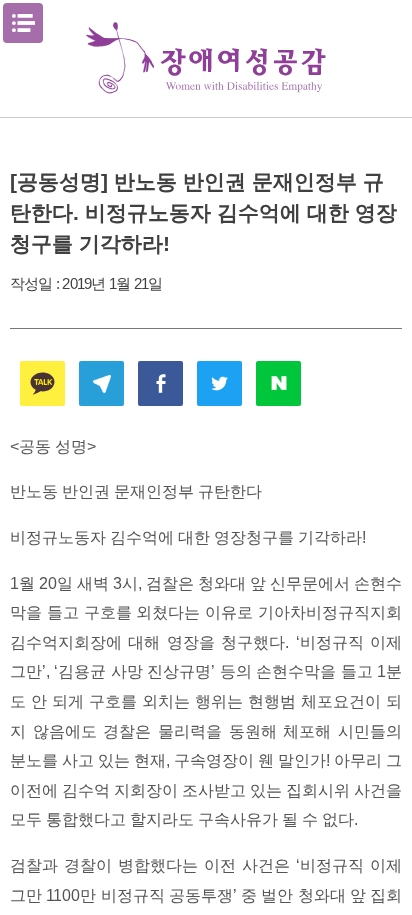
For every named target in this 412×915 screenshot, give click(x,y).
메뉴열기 (23, 23)
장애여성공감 (206, 58)
